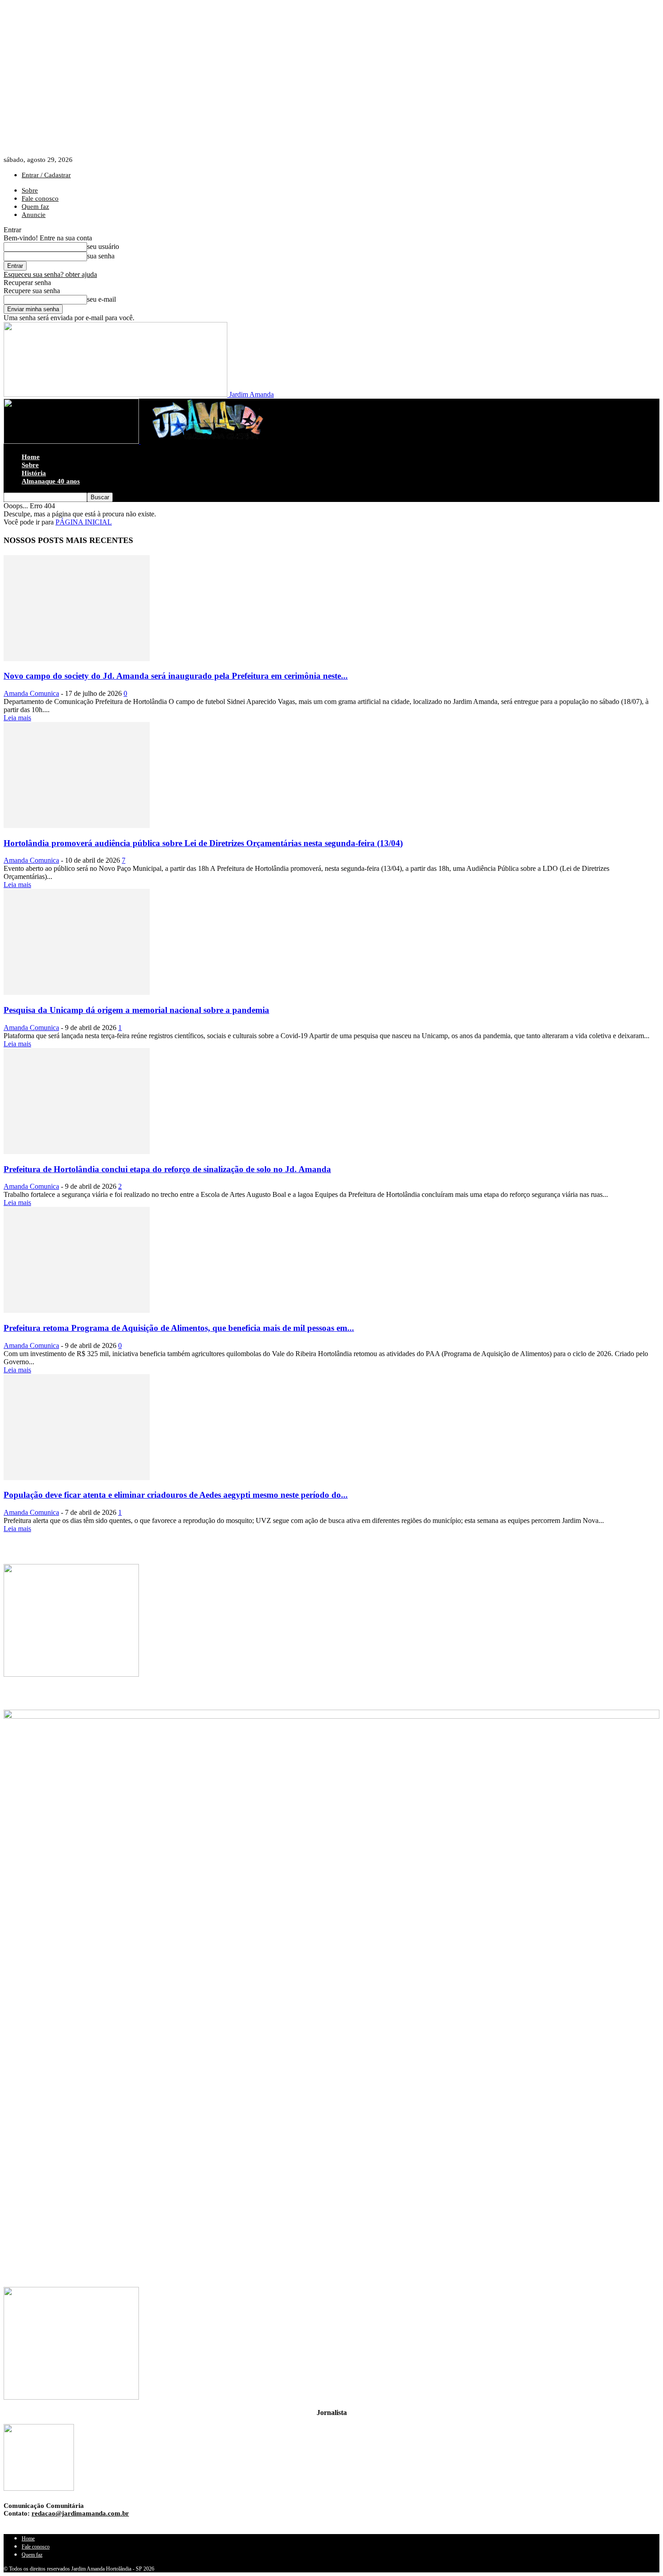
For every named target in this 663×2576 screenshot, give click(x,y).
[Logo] (72, 441)
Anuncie (34, 215)
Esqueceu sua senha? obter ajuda (50, 274)
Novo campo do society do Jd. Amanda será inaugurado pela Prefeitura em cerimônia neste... (176, 676)
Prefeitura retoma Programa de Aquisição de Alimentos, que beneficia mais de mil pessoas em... (179, 1328)
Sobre (30, 190)
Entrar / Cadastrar (46, 175)
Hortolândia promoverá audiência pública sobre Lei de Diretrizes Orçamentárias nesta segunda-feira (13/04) (203, 843)
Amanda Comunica (31, 693)
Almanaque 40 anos (51, 481)
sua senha (101, 256)
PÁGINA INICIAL (84, 522)
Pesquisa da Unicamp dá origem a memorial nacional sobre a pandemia (136, 1010)
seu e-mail (101, 299)
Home (31, 457)
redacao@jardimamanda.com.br (80, 2513)
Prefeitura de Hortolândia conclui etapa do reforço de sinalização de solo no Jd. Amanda (167, 1169)
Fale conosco (40, 198)
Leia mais (17, 718)
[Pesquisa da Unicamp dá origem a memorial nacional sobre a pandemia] (77, 992)
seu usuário (103, 246)
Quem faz (35, 207)
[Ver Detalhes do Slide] (331, 1983)
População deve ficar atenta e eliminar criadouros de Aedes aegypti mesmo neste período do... (176, 1495)
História (34, 473)
